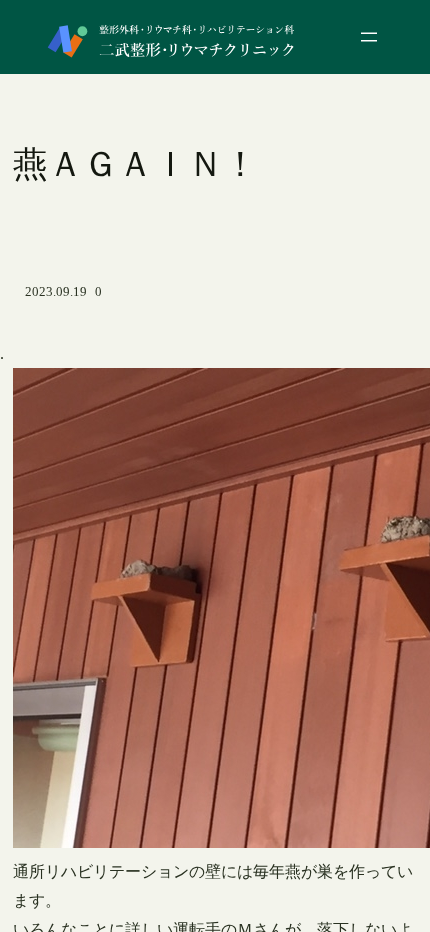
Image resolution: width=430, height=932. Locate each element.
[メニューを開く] (369, 37)
